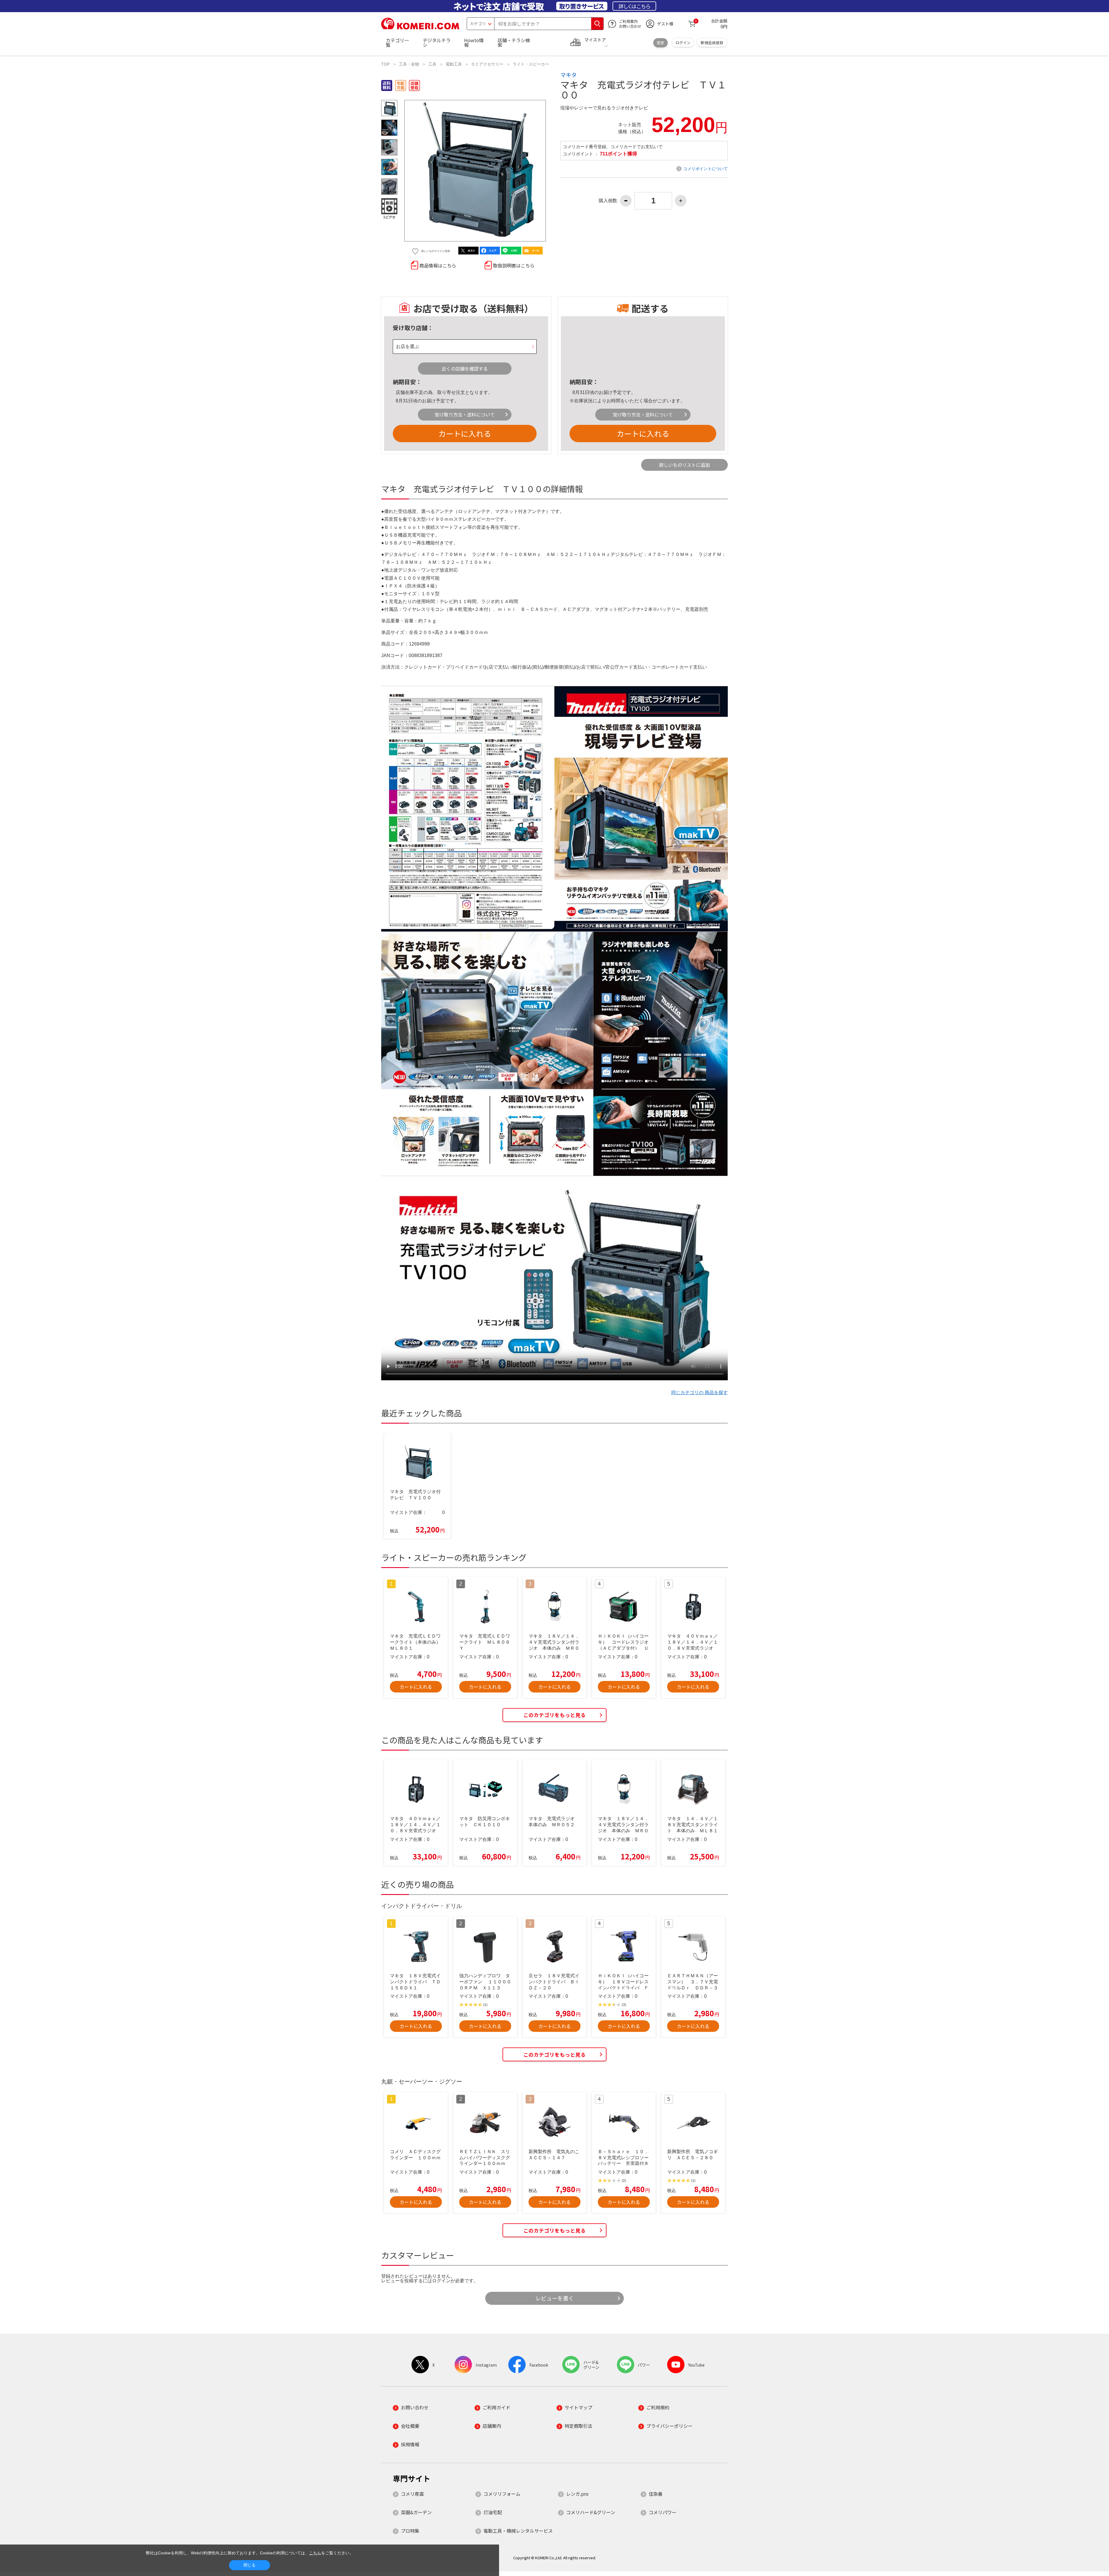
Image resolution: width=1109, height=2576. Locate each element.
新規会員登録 (712, 43)
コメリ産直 (412, 2494)
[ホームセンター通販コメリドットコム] (420, 27)
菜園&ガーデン (416, 2512)
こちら (315, 2553)
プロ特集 (410, 2531)
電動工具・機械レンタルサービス (518, 2531)
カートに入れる (465, 433)
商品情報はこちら (438, 265)
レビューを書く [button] (555, 2298)
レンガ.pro (577, 2494)
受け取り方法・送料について (465, 414)
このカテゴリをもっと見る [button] (554, 1715)
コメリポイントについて (706, 169)
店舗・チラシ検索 (514, 42)
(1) (485, 2005)
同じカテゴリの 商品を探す (699, 1393)
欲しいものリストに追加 (684, 465)
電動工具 (454, 64)
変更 (660, 43)
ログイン (683, 43)
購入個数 (608, 201)
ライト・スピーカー (531, 64)
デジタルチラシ (437, 42)
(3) (624, 2005)
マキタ (569, 75)
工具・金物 (409, 64)
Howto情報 (474, 42)
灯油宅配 (493, 2512)
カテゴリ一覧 (397, 42)
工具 (432, 64)
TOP (385, 64)
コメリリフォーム (502, 2494)
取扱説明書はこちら (514, 265)
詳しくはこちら (634, 6)
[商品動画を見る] (389, 207)
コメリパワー (663, 2512)
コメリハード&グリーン (591, 2512)
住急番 (656, 2494)
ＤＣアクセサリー (487, 64)
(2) (624, 2181)
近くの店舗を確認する (465, 369)
